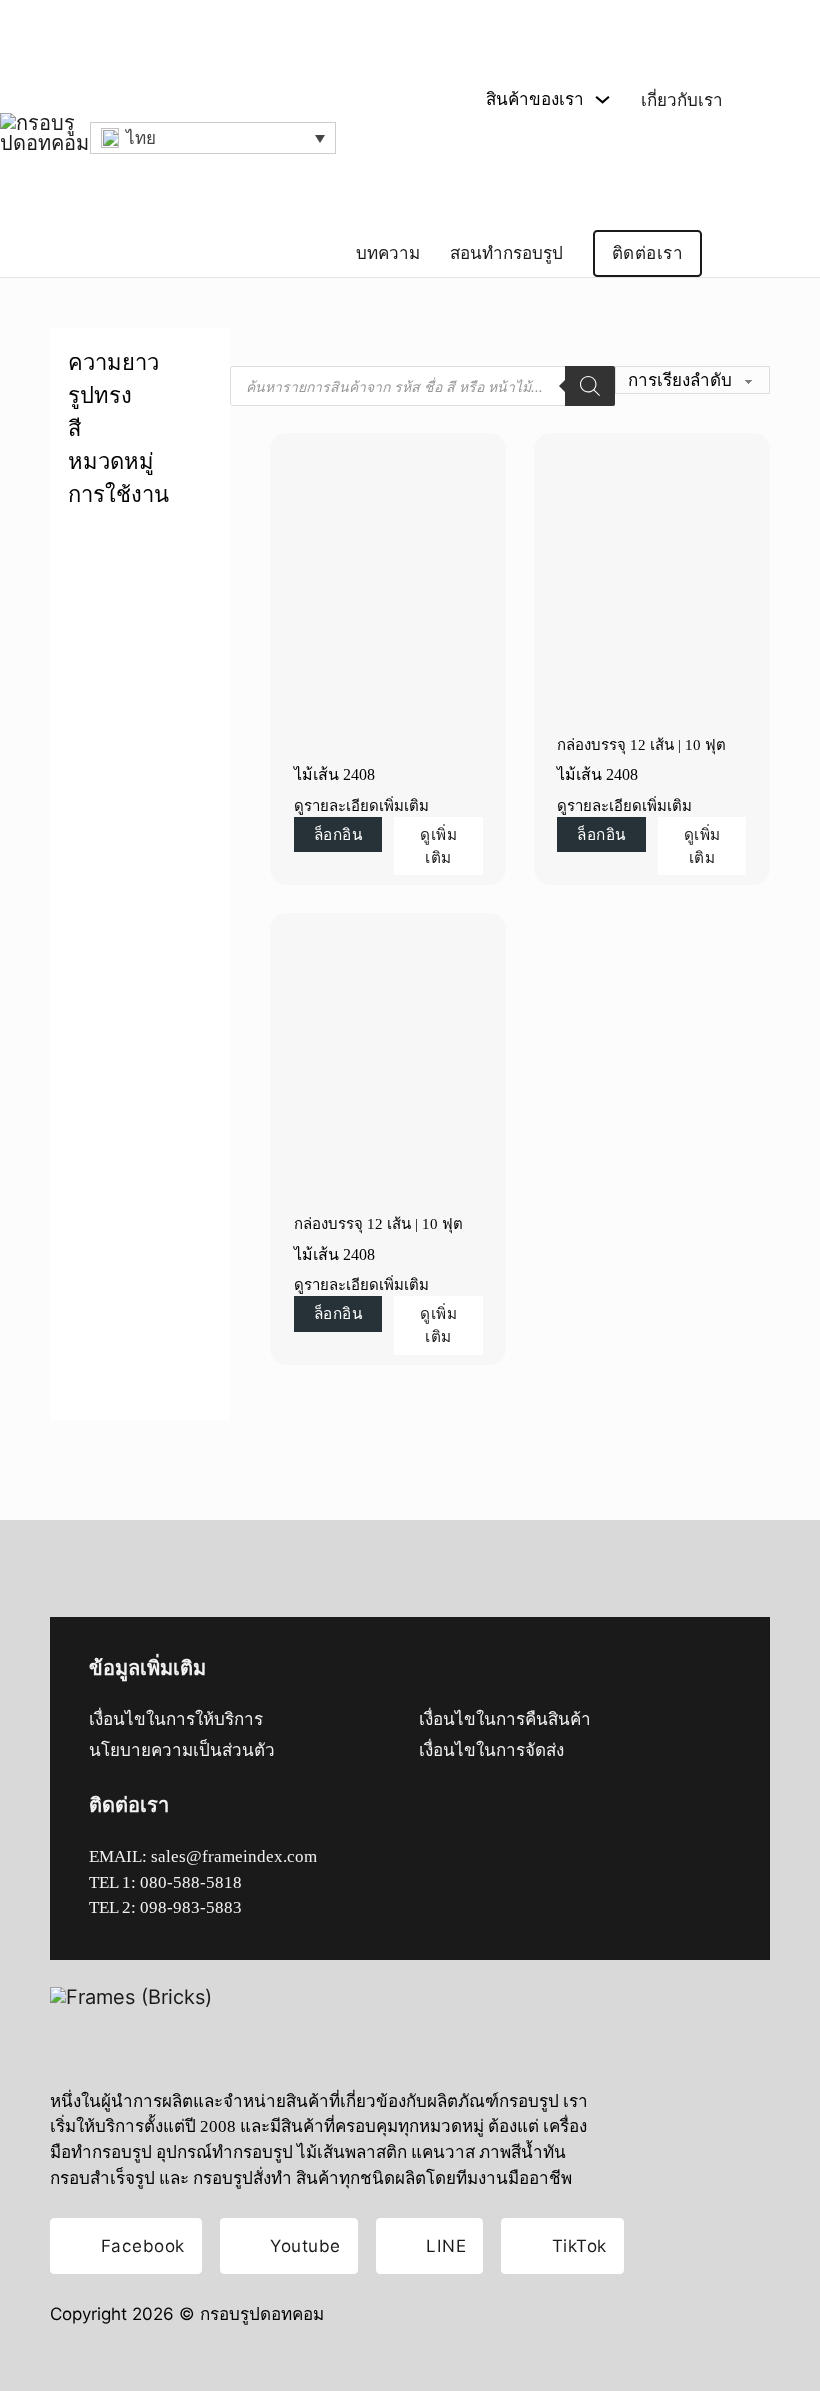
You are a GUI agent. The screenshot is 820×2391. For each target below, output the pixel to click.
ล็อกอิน (338, 834)
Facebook (143, 2245)
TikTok (579, 2245)
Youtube (305, 2245)
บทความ (388, 253)
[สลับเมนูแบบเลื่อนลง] (602, 99)
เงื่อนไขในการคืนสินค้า (505, 1719)
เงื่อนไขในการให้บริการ (176, 1719)
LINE (446, 2245)
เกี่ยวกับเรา (682, 100)
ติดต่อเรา (648, 253)
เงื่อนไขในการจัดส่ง (491, 1750)
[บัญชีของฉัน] (743, 253)
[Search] (590, 386)
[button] (213, 138)
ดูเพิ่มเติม (438, 846)
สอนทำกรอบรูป (506, 253)
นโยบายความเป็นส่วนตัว (182, 1750)
